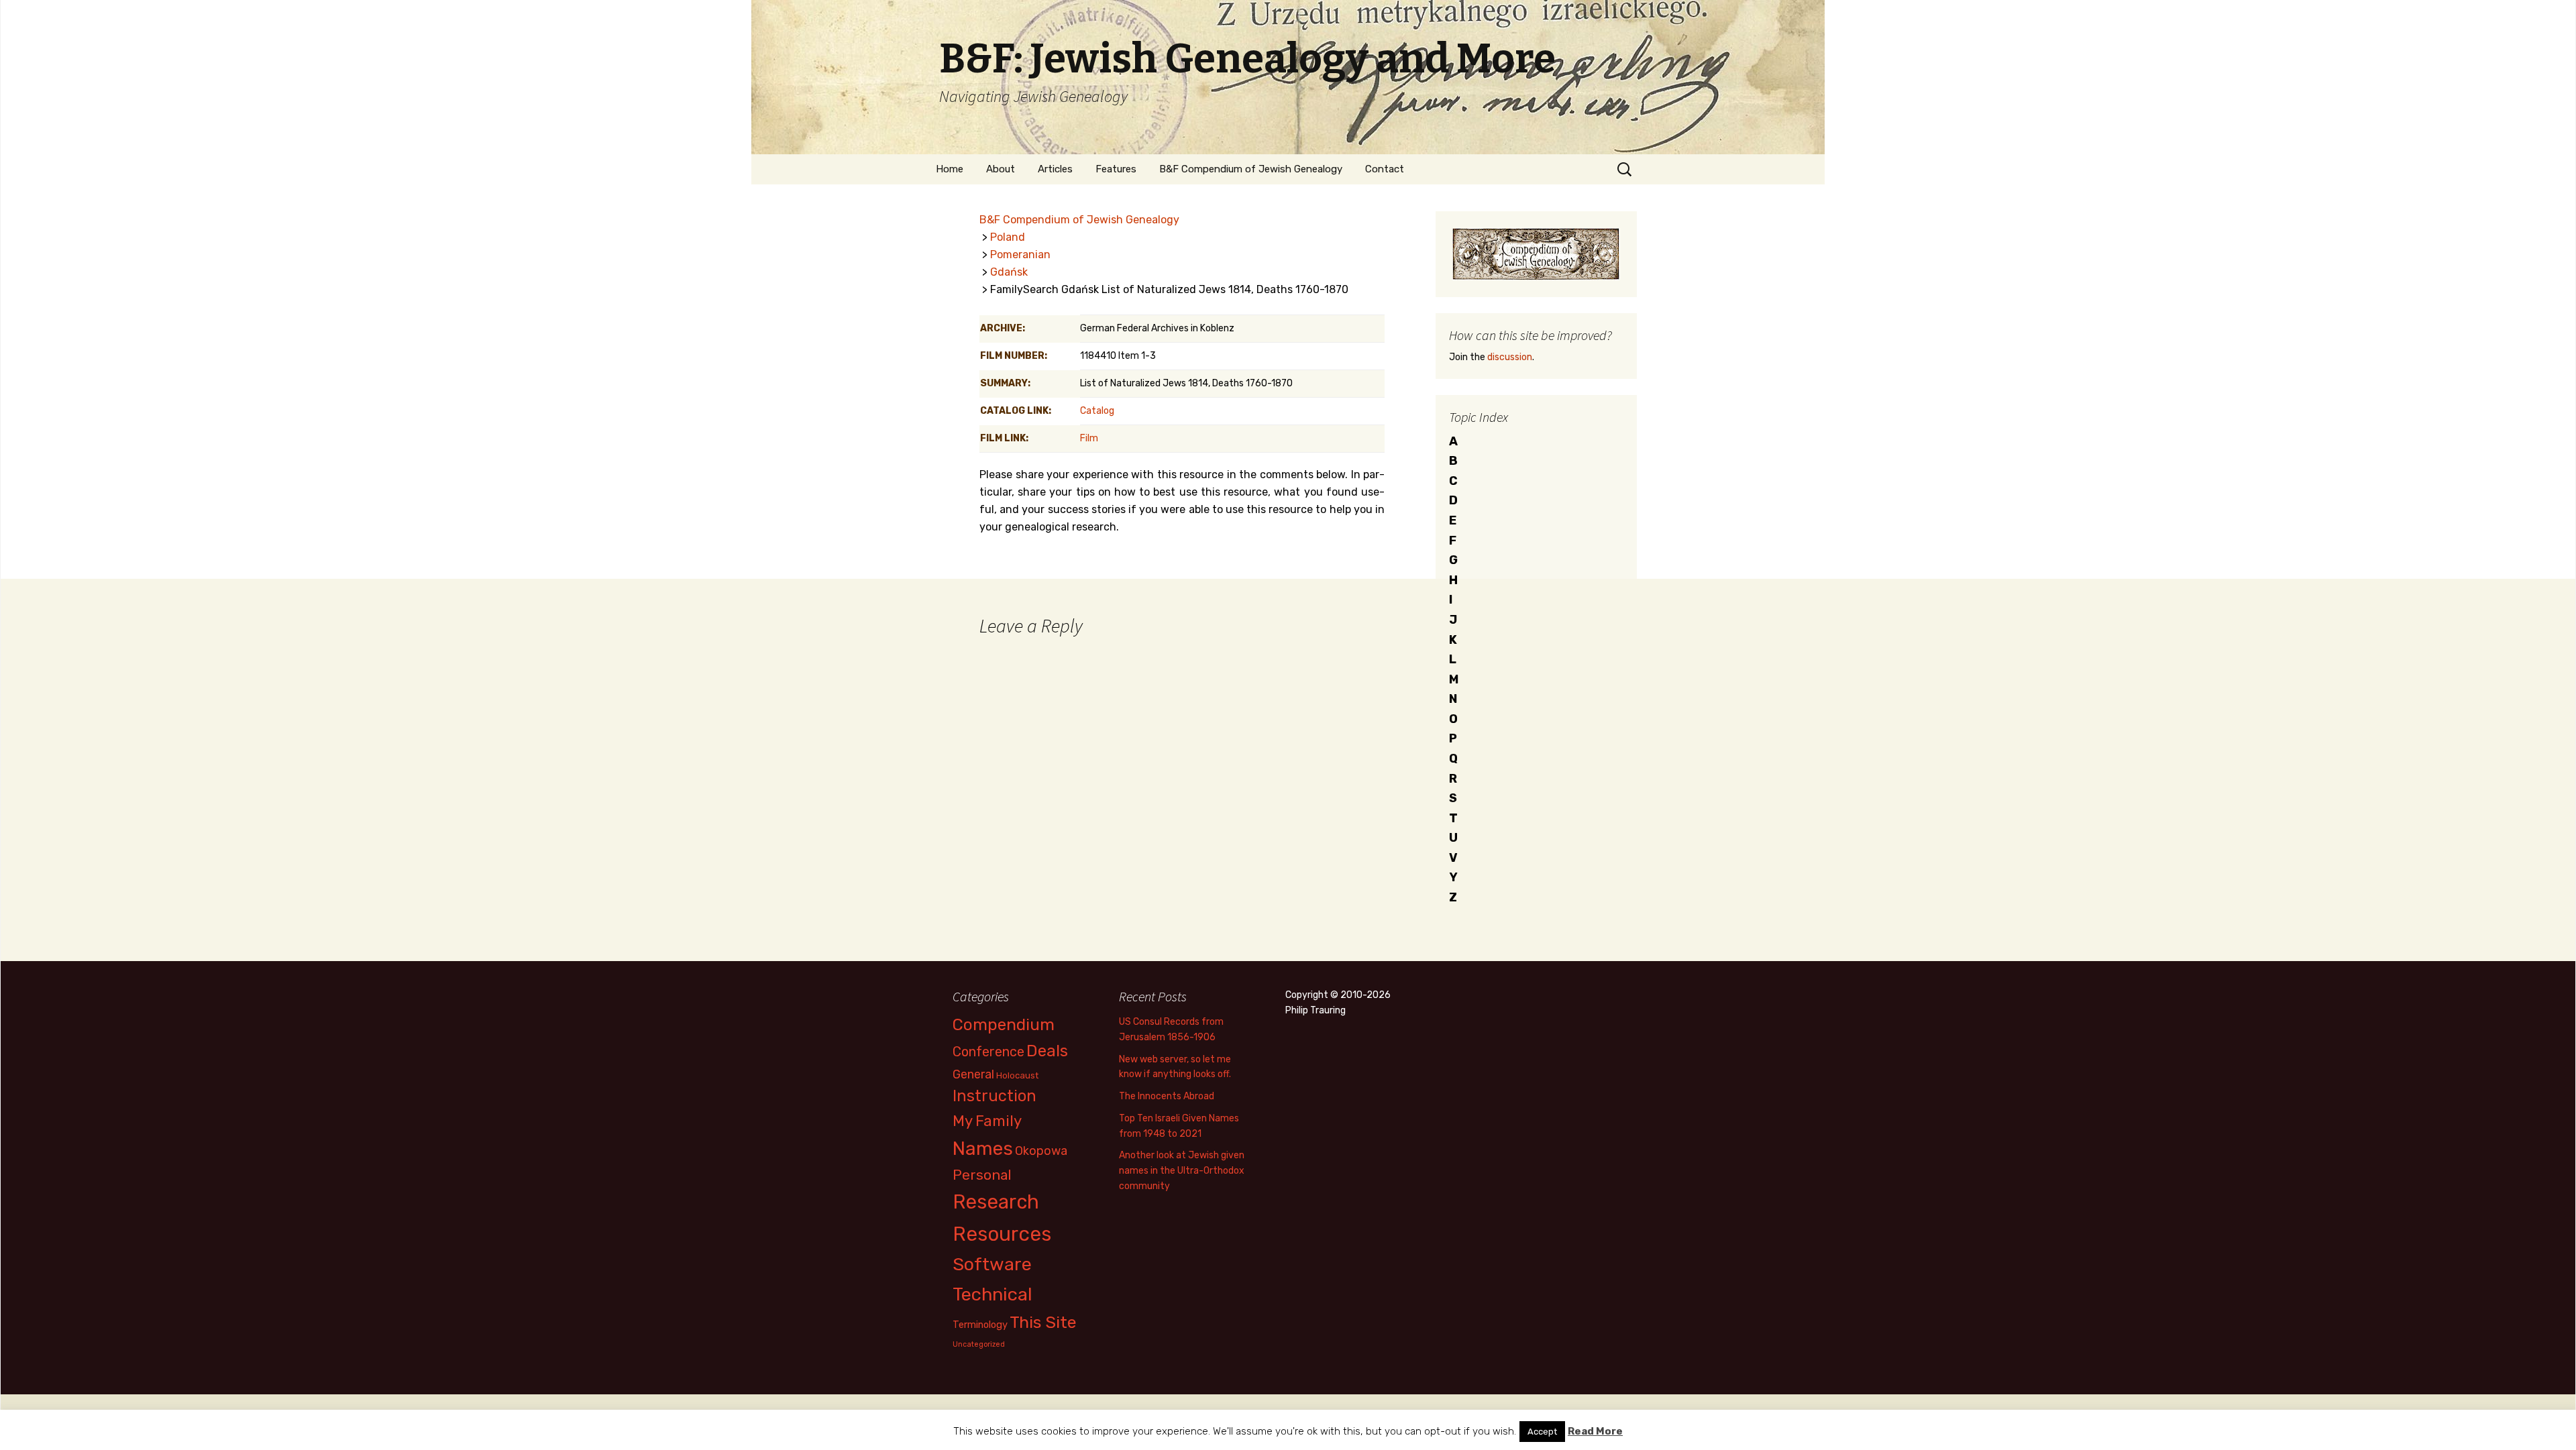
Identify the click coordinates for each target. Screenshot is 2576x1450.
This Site (1043, 1322)
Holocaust (1017, 1075)
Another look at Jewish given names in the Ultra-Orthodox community (1182, 1171)
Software (992, 1264)
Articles (1055, 169)
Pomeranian (1020, 255)
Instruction (995, 1096)
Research (996, 1202)
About (1001, 169)
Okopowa (1041, 1151)
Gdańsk (1009, 272)
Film (1089, 438)
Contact (1385, 169)
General (973, 1074)
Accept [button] (1542, 1432)
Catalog (1097, 411)
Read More (1595, 1431)
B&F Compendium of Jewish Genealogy (1251, 169)
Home (950, 169)
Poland (1008, 237)
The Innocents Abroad (1167, 1096)
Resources (1002, 1234)
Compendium (1004, 1024)
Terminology (980, 1325)
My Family (987, 1121)
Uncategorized (979, 1344)
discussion (1510, 357)
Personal (982, 1175)
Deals (1047, 1051)
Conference (988, 1052)
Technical (992, 1294)
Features (1116, 169)
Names (983, 1149)
